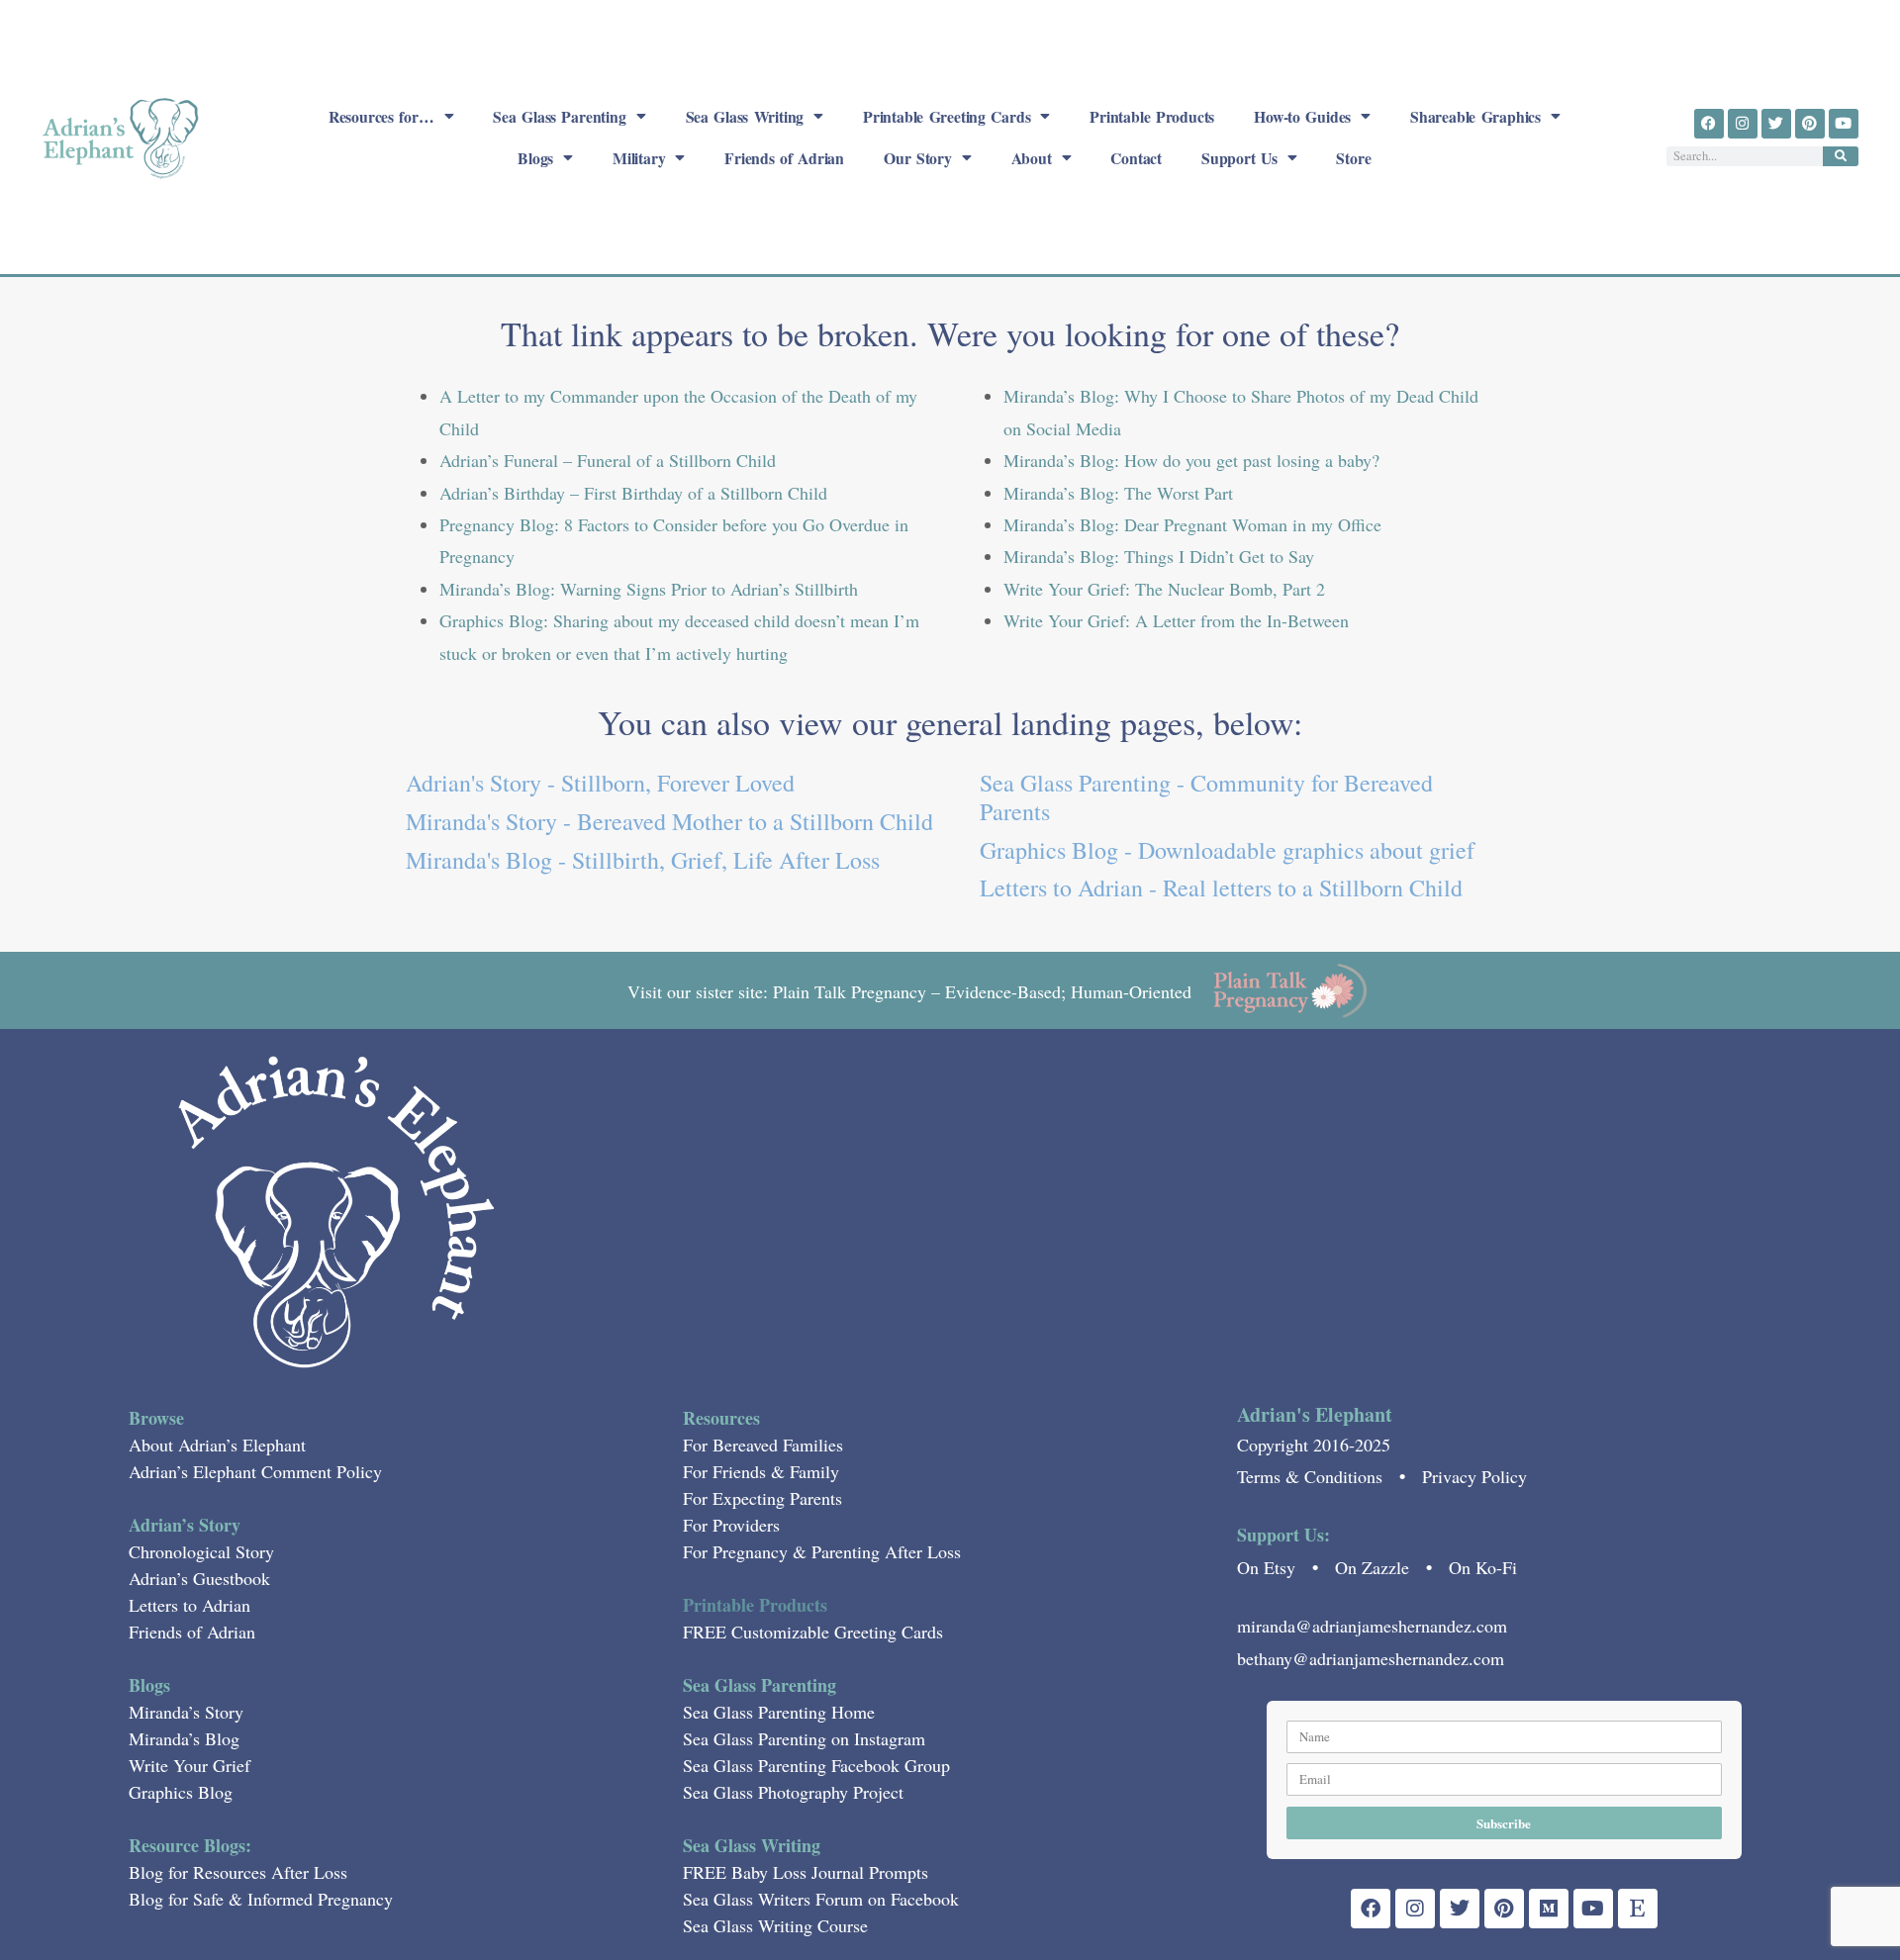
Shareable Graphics (1475, 116)
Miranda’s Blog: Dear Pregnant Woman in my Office (1192, 524)
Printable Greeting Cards (947, 116)
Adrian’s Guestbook (199, 1578)
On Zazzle (1372, 1567)
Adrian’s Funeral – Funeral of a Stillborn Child (608, 460)
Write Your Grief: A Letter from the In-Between (1176, 620)
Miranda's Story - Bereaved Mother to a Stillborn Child (669, 821)
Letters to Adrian (190, 1605)
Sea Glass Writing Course (775, 1925)
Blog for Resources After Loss (238, 1872)
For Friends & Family (761, 1471)
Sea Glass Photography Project (793, 1792)
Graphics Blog (181, 1792)
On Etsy (1266, 1567)
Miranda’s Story (186, 1712)
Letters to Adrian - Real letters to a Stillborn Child (1221, 887)
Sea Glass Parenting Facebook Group (816, 1765)
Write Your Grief (190, 1765)
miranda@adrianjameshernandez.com (1372, 1626)
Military (639, 158)
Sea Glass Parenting (559, 116)
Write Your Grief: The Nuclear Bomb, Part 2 (1164, 589)
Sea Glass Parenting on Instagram (804, 1738)
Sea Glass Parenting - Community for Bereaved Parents (1206, 797)
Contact (1136, 158)
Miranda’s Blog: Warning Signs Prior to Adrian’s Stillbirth (649, 589)
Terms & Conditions (1310, 1476)
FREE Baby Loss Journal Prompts (806, 1872)
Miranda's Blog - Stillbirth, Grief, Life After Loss (643, 860)
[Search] (1841, 156)
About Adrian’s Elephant (217, 1445)
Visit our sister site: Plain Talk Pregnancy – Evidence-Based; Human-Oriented (909, 991)
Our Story (918, 158)
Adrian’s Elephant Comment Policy (255, 1471)
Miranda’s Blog (184, 1738)
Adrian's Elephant (1315, 1414)
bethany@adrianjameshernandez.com (1371, 1658)
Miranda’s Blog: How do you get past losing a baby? (1191, 460)
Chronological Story (201, 1551)
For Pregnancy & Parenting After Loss (822, 1551)
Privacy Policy (1474, 1476)
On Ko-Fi (1483, 1567)
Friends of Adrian (784, 158)
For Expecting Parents (762, 1498)
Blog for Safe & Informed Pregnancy (261, 1899)
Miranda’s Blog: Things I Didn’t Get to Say (1159, 556)
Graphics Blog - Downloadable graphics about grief (1227, 850)
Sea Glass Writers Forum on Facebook (821, 1899)
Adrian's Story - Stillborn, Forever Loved (600, 783)
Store (1353, 158)
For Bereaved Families (763, 1445)
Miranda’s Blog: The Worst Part (1118, 493)
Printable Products (1152, 116)
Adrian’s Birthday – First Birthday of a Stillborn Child (633, 493)
